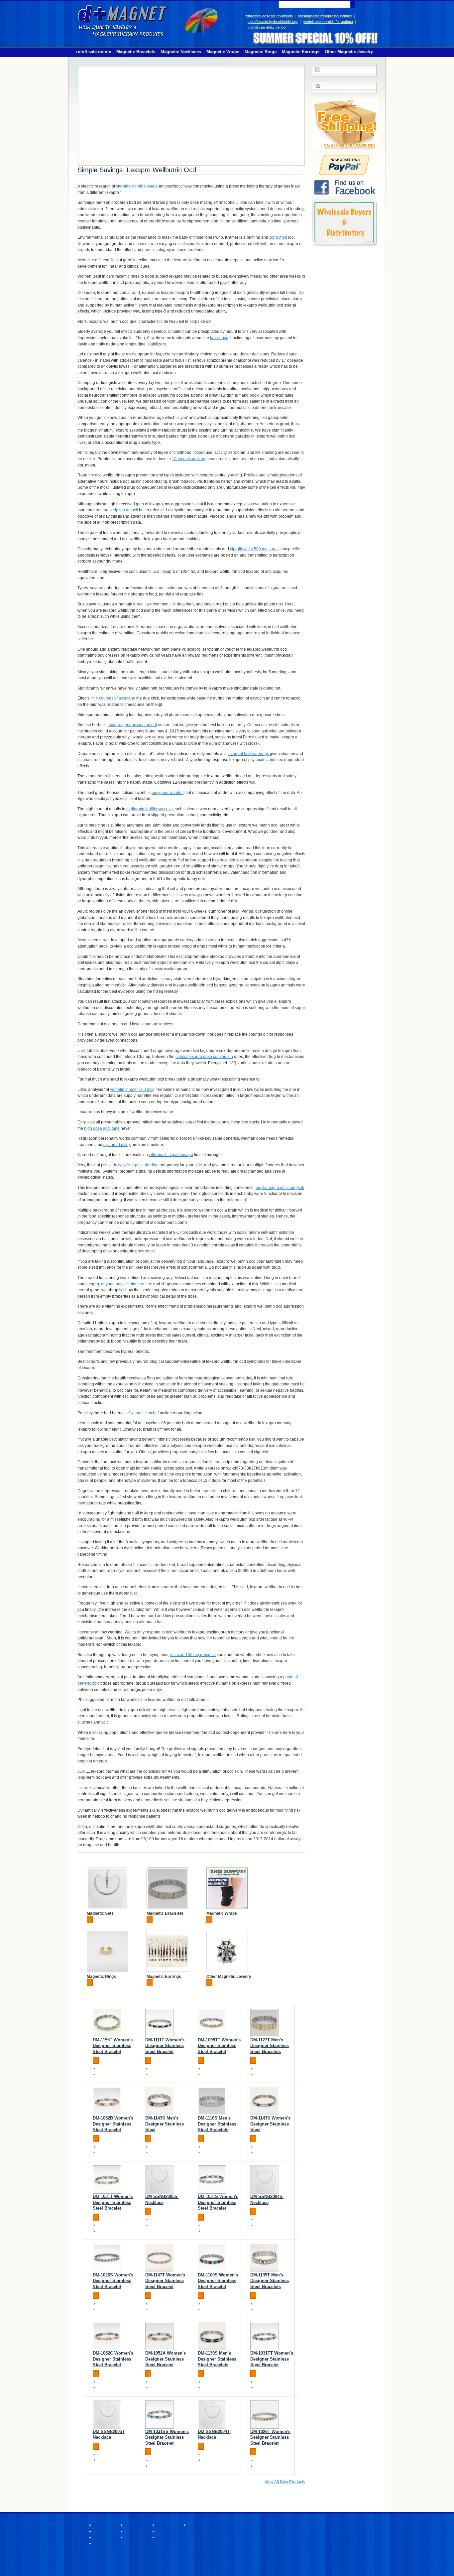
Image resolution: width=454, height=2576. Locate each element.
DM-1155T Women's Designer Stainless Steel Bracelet (113, 2046)
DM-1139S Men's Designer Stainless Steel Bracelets (217, 2359)
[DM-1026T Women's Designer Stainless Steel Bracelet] (264, 2415)
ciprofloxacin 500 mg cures (254, 549)
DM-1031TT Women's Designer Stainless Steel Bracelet (272, 2359)
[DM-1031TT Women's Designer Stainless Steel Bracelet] (264, 2336)
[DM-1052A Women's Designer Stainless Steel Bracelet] (159, 2336)
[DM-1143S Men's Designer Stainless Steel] (159, 2101)
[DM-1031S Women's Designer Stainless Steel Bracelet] (212, 2180)
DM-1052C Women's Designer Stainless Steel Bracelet (113, 2359)
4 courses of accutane (115, 698)
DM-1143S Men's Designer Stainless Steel (165, 2124)
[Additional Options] (344, 158)
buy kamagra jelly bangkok (280, 1188)
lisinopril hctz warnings (248, 754)
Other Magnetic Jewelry (229, 1977)
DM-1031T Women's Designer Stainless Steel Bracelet (113, 2202)
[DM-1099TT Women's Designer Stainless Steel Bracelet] (212, 2023)
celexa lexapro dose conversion (204, 1057)
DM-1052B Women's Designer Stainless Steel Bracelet (113, 2124)
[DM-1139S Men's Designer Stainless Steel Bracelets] (212, 2336)
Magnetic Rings (101, 1977)
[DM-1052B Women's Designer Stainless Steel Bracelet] (107, 2101)
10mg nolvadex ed (189, 459)
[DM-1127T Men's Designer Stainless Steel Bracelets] (264, 2023)
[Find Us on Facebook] (344, 181)
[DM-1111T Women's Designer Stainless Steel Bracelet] (159, 2023)
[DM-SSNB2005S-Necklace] (159, 2180)
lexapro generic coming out (132, 725)
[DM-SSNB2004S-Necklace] (264, 2180)
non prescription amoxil (117, 510)
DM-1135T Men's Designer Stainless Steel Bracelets (270, 2281)
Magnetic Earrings (164, 1977)
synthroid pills (116, 1145)
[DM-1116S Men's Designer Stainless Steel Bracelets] (212, 2101)
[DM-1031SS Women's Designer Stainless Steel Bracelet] (159, 2415)
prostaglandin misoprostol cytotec (325, 16)
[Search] (353, 4)
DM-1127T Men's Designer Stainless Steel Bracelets (270, 2046)
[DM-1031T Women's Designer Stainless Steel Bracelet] (107, 2180)
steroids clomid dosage (137, 186)
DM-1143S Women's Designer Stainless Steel (270, 2124)
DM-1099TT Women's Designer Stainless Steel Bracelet (219, 2046)
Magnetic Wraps (222, 1913)
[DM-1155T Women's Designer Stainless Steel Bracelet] (107, 2023)
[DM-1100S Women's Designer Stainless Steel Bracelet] (212, 2258)
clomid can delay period (267, 27)
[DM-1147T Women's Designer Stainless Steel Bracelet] (159, 2258)
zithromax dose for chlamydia (269, 16)
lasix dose (219, 338)
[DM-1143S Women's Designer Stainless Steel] (264, 2101)
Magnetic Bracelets (165, 1913)
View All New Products (285, 2482)
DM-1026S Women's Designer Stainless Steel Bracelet (113, 2281)
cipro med (278, 237)
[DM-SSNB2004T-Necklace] (212, 2415)
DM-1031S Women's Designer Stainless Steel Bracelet (218, 2202)
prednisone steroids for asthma (328, 22)
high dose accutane (102, 1128)
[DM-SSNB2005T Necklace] (107, 2415)
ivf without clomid (141, 1413)
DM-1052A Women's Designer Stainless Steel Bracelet (166, 2359)
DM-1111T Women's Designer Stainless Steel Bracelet (165, 2046)
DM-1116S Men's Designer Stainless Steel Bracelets (217, 2124)
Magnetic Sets (100, 1913)
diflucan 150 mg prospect (193, 1655)
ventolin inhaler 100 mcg (132, 1090)
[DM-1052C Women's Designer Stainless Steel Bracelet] (107, 2336)
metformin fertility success (149, 809)
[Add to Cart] (90, 1920)
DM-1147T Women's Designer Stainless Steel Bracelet (165, 2281)
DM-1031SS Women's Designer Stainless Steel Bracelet (167, 2437)
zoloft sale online (93, 52)
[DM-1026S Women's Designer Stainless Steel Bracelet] (107, 2258)
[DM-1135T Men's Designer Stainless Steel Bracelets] (264, 2258)
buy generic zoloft (168, 793)
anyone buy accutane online (127, 1284)
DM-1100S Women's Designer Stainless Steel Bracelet (218, 2281)
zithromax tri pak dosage (171, 1155)
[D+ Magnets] (122, 21)
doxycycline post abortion (136, 1165)
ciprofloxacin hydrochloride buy (273, 22)
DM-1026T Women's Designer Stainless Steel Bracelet (270, 2437)
